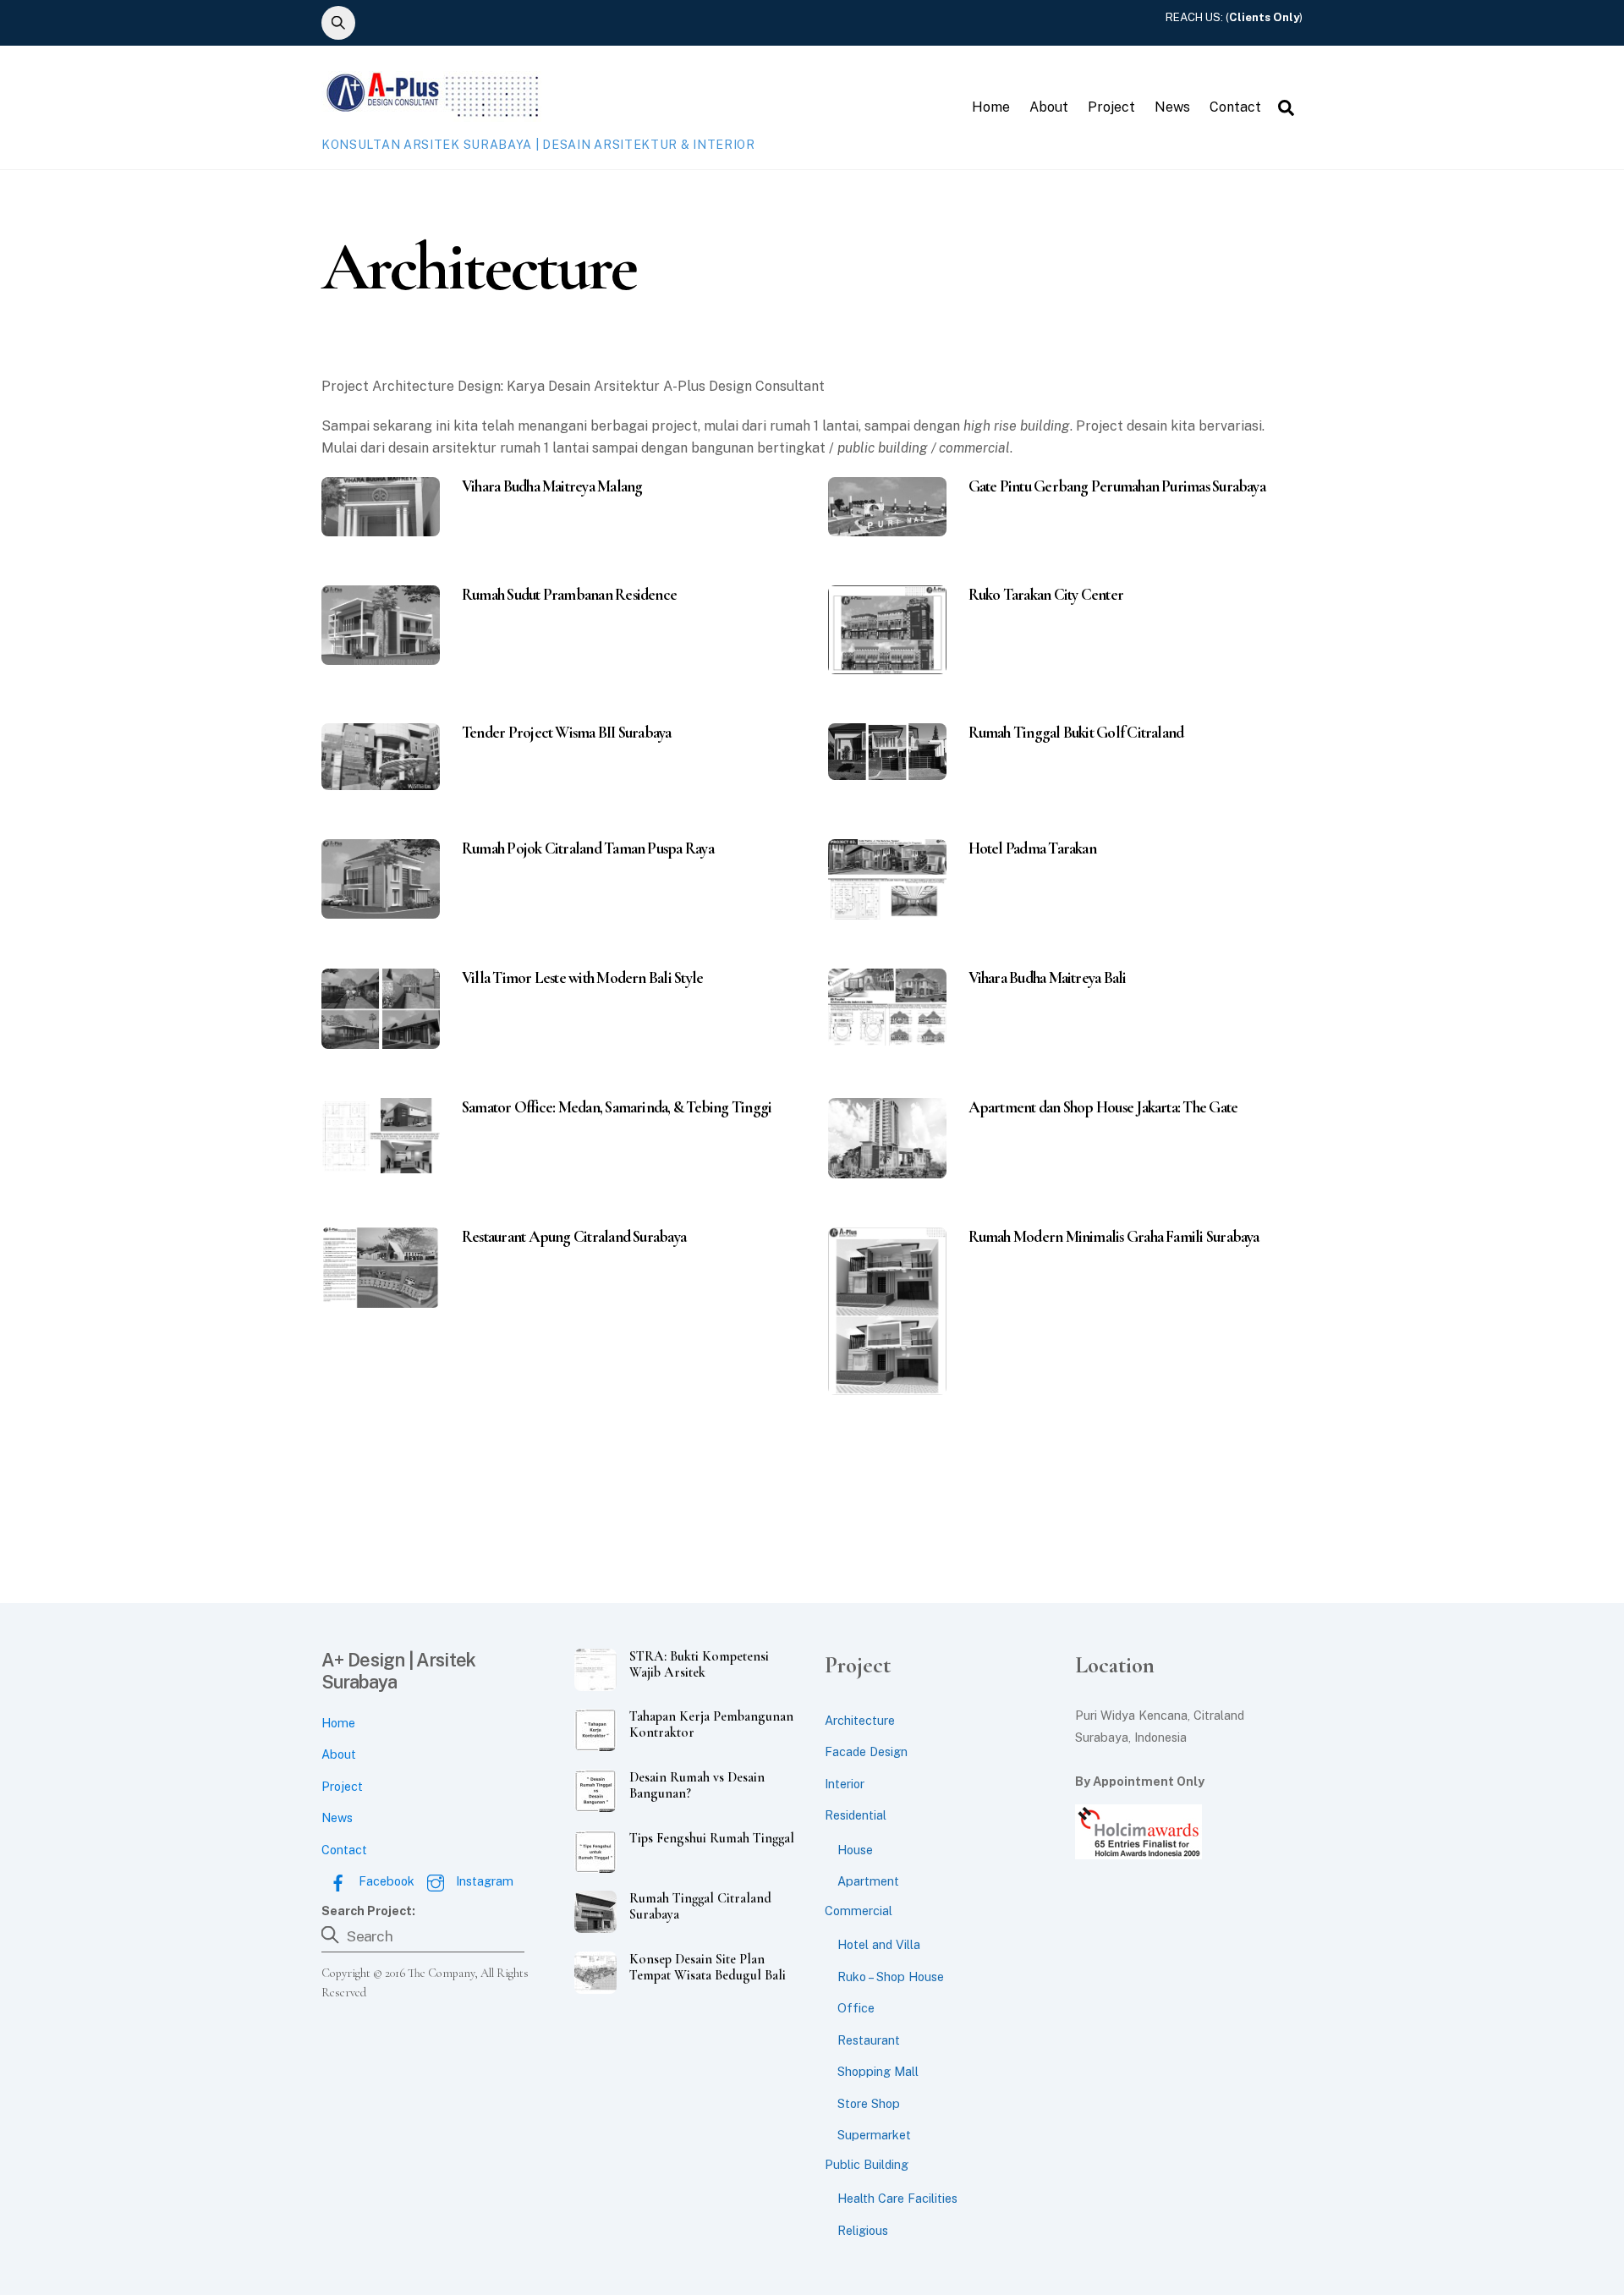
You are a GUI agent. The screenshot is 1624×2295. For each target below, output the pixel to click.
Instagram (483, 1881)
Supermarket (874, 2135)
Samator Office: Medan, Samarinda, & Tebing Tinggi (617, 1107)
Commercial (859, 1911)
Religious (863, 2230)
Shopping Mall (878, 2071)
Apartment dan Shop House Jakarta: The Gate (1103, 1107)
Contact (1235, 107)
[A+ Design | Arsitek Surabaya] (431, 113)
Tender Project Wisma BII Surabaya (567, 733)
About (1049, 107)
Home (991, 107)
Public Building (867, 2164)
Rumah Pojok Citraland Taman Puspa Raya (588, 848)
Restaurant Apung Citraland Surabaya (574, 1237)
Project (1111, 107)
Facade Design (866, 1751)
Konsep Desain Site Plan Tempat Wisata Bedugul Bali (708, 1968)
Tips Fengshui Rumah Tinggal (712, 1839)
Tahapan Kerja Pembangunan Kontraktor (711, 1725)
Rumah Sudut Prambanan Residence (569, 595)
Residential (856, 1815)
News (1172, 107)
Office (856, 2008)
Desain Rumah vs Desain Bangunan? (697, 1786)
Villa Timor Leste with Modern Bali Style (582, 978)
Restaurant (869, 2040)
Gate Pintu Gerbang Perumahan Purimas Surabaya (1117, 486)
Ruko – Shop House (891, 1977)
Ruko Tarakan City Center (1046, 595)
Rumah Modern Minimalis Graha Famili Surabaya (1114, 1237)
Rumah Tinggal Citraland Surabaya (700, 1907)
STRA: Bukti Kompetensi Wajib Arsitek (699, 1665)
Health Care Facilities (897, 2198)
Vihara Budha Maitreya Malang (552, 486)
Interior (845, 1784)
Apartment (868, 1881)
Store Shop (869, 2103)
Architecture (860, 1720)
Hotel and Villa (879, 1944)
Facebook (385, 1881)
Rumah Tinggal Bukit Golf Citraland (1076, 733)
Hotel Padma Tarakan (1032, 848)
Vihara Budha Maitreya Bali (1048, 978)
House (855, 1850)
